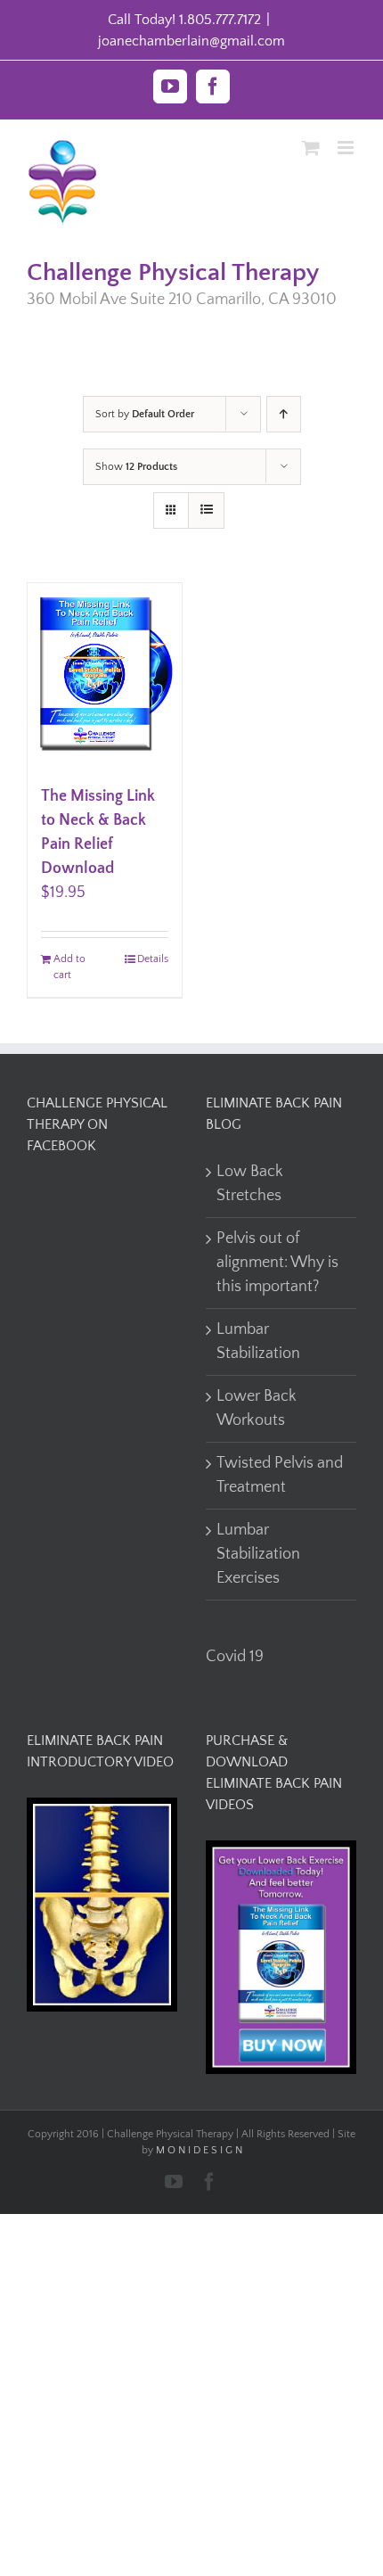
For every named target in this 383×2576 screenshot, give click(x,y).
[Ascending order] (284, 414)
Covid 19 (235, 1657)
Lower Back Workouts (257, 1408)
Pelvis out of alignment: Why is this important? (277, 1263)
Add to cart (69, 967)
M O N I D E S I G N (199, 2150)
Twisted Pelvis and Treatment (280, 1475)
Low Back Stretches (250, 1184)
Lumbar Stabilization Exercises (258, 1554)
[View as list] (206, 510)
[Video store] (102, 1809)
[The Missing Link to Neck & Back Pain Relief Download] (105, 675)
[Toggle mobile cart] (311, 148)
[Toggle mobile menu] (347, 148)
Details (153, 959)
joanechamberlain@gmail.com (191, 41)
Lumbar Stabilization (258, 1341)
